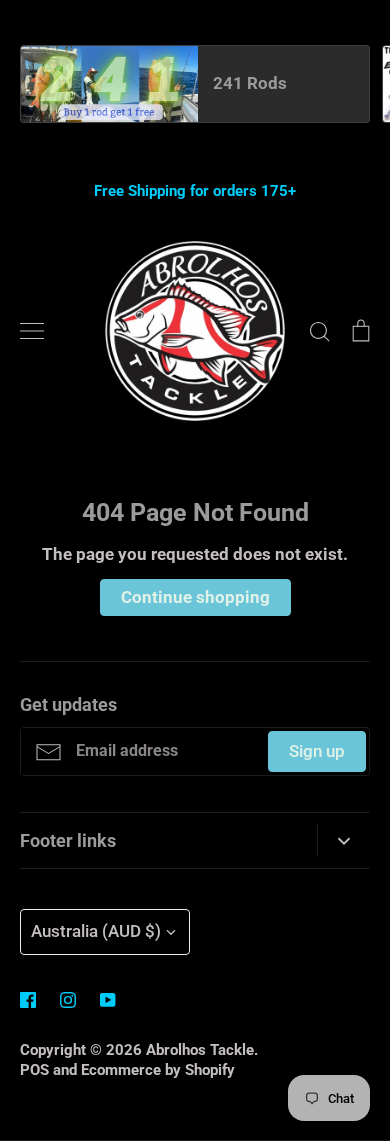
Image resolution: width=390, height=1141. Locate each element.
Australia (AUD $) (96, 931)
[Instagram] (68, 1000)
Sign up (317, 751)
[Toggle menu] (32, 331)
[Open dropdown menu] (343, 841)
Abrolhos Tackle (200, 1050)
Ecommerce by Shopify (158, 1070)
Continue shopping (195, 597)
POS (34, 1070)
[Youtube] (108, 1000)
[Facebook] (28, 1000)
